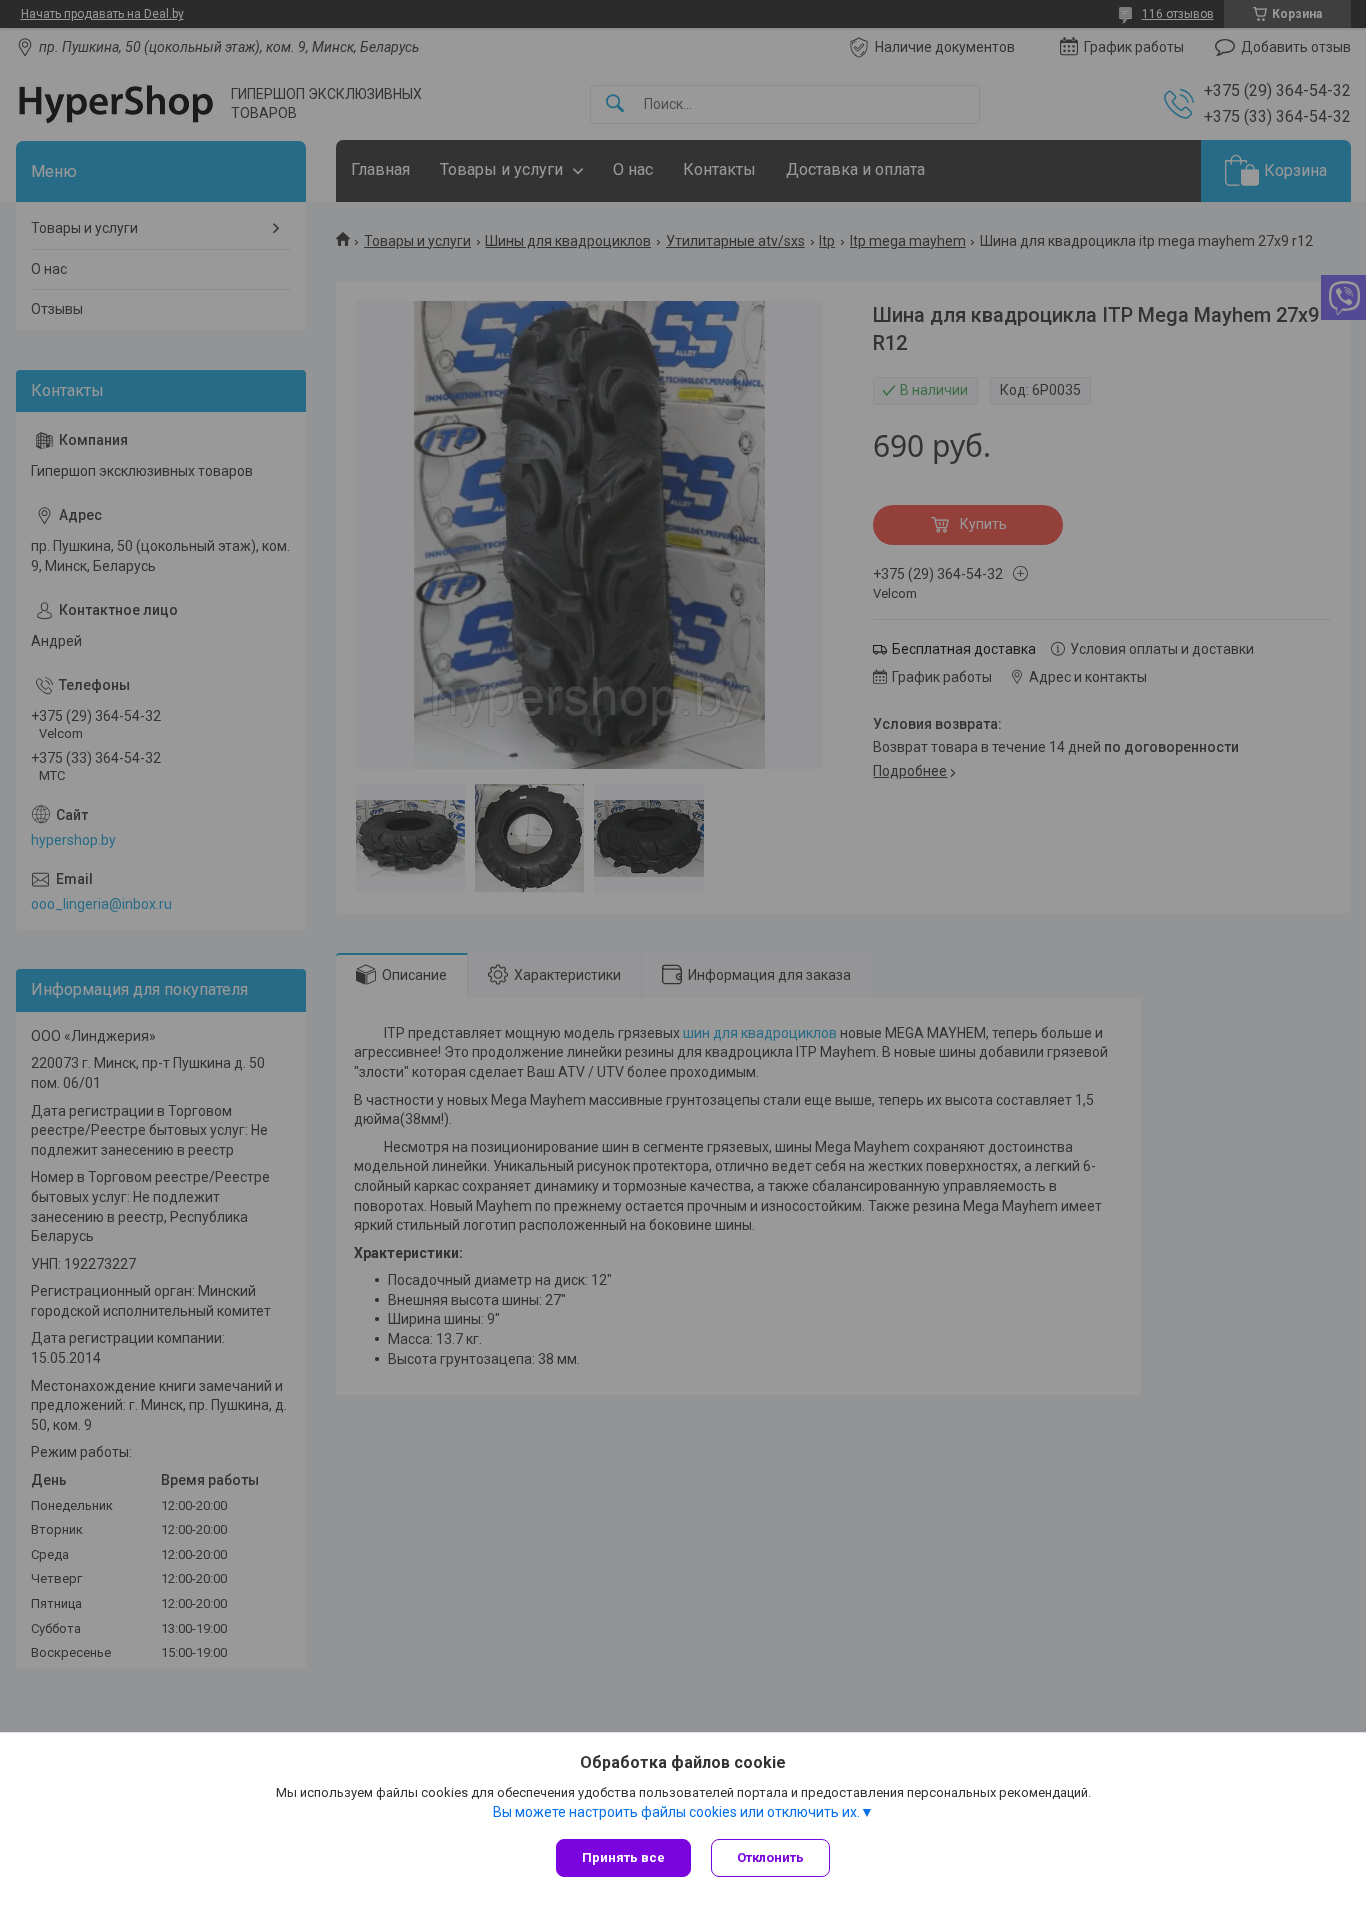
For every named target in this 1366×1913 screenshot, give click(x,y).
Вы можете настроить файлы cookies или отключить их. (676, 1812)
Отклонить (770, 1857)
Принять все (623, 1857)
